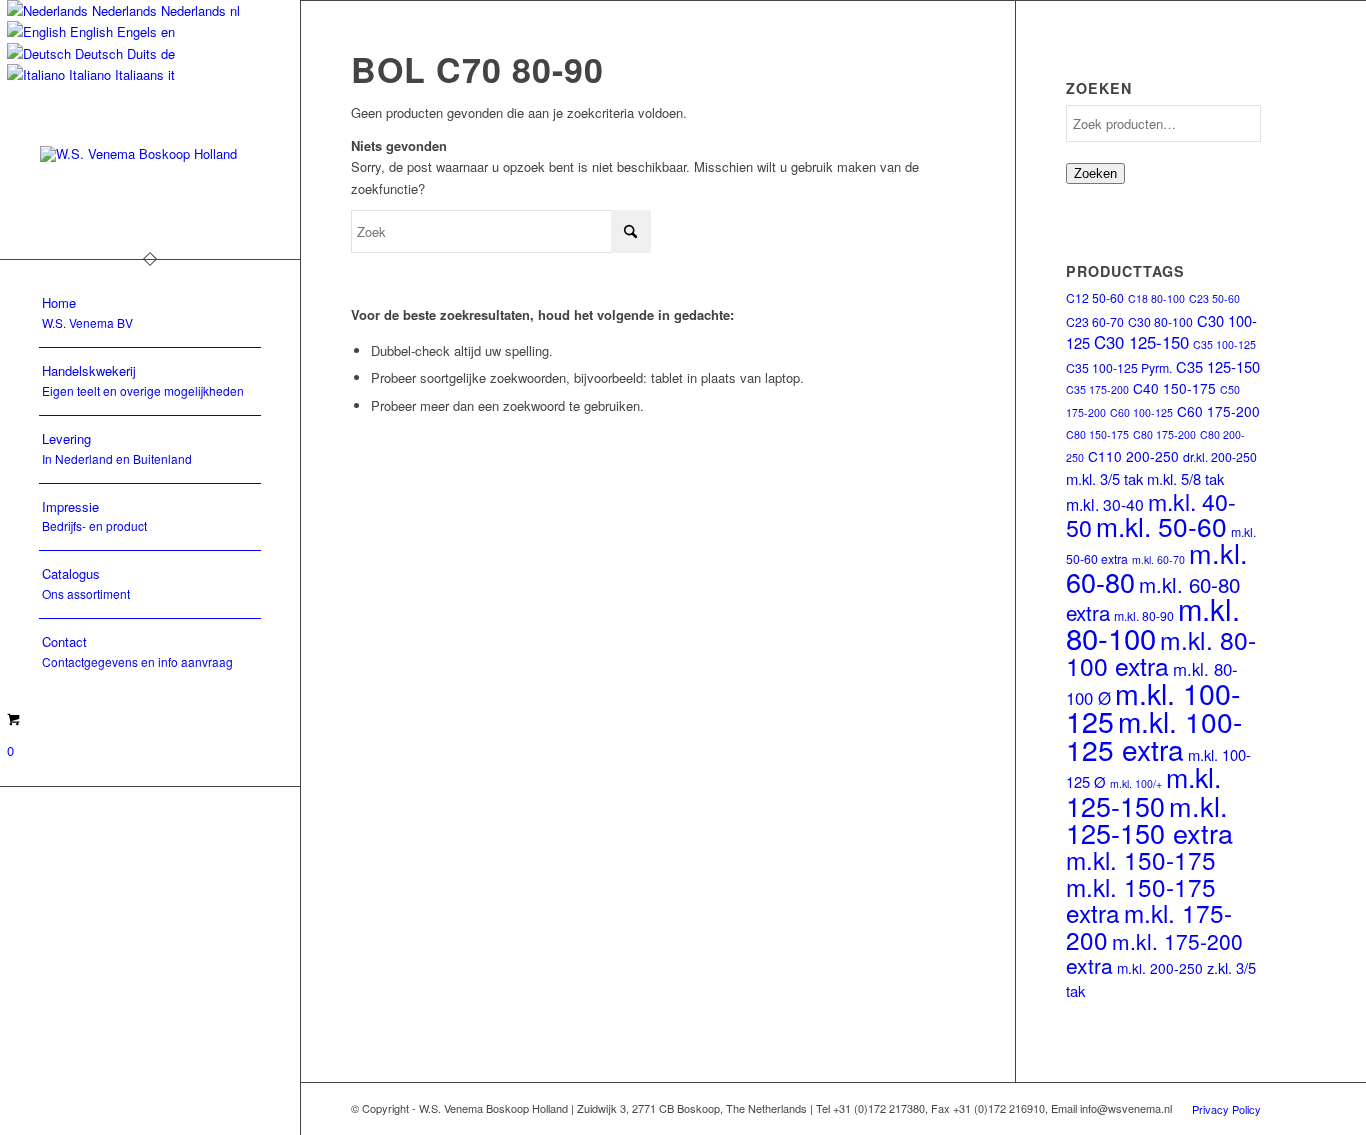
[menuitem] (150, 314)
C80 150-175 (1097, 434)
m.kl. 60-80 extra (1153, 598)
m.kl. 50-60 (1161, 526)
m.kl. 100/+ (1136, 783)
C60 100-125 (1141, 412)
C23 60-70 (1095, 321)
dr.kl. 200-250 (1220, 456)
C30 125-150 (1141, 342)
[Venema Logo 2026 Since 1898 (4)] (150, 182)
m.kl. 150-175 (1141, 859)
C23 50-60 (1214, 298)
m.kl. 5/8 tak (1185, 478)
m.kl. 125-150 (1143, 790)
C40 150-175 (1174, 388)
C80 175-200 (1164, 434)
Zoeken (1095, 173)
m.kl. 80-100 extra (1161, 652)
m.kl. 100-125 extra (1154, 734)
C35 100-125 (1224, 344)
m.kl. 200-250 (1160, 968)
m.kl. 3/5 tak (1104, 478)
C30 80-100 (1160, 321)
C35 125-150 (1218, 366)
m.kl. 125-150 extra (1149, 819)
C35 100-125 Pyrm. (1119, 367)
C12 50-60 (1095, 297)
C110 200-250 (1133, 456)
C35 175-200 (1097, 389)
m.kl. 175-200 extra (1154, 953)
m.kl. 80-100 (1153, 622)
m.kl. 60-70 (1158, 559)
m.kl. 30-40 (1105, 504)
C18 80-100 (1156, 298)
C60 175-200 (1218, 411)
